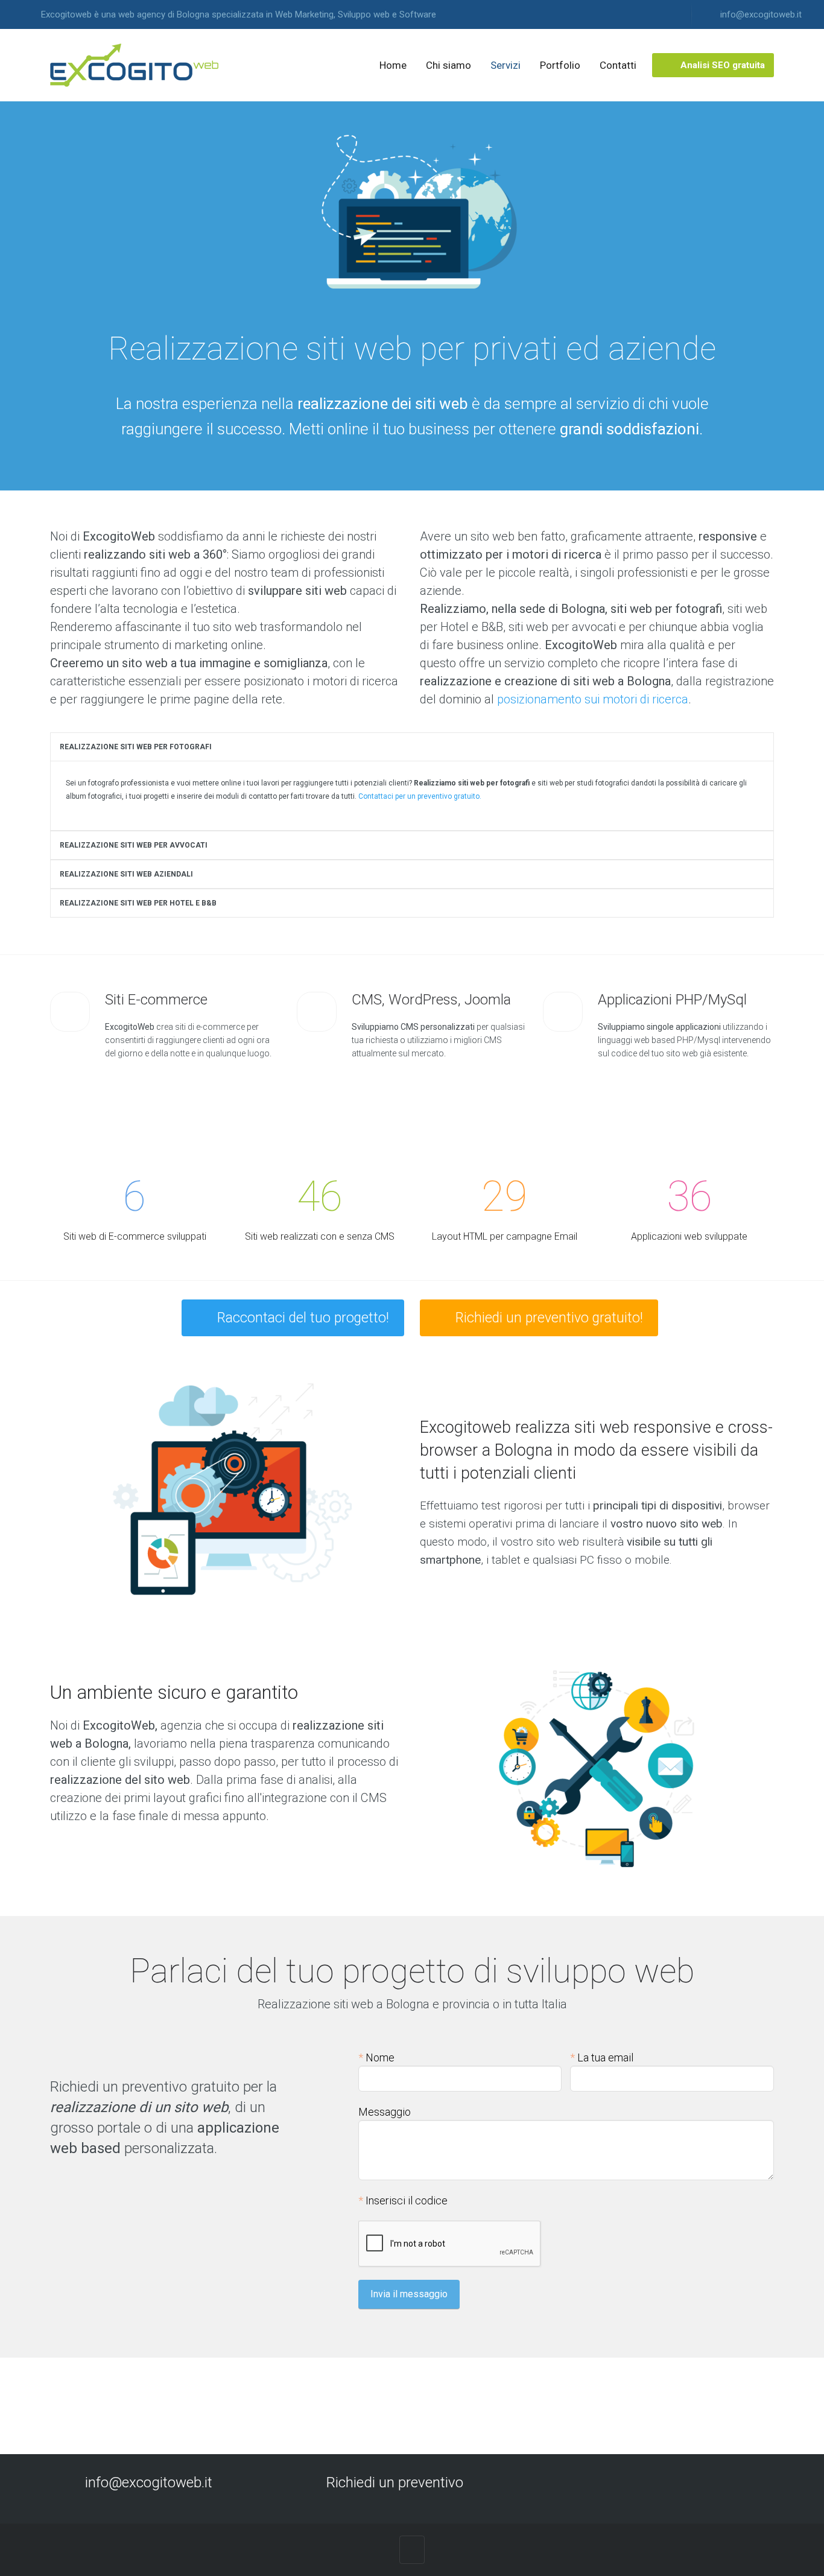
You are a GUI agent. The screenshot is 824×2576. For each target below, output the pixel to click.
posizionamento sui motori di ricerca (593, 699)
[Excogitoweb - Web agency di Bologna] (135, 65)
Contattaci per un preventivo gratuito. (420, 796)
